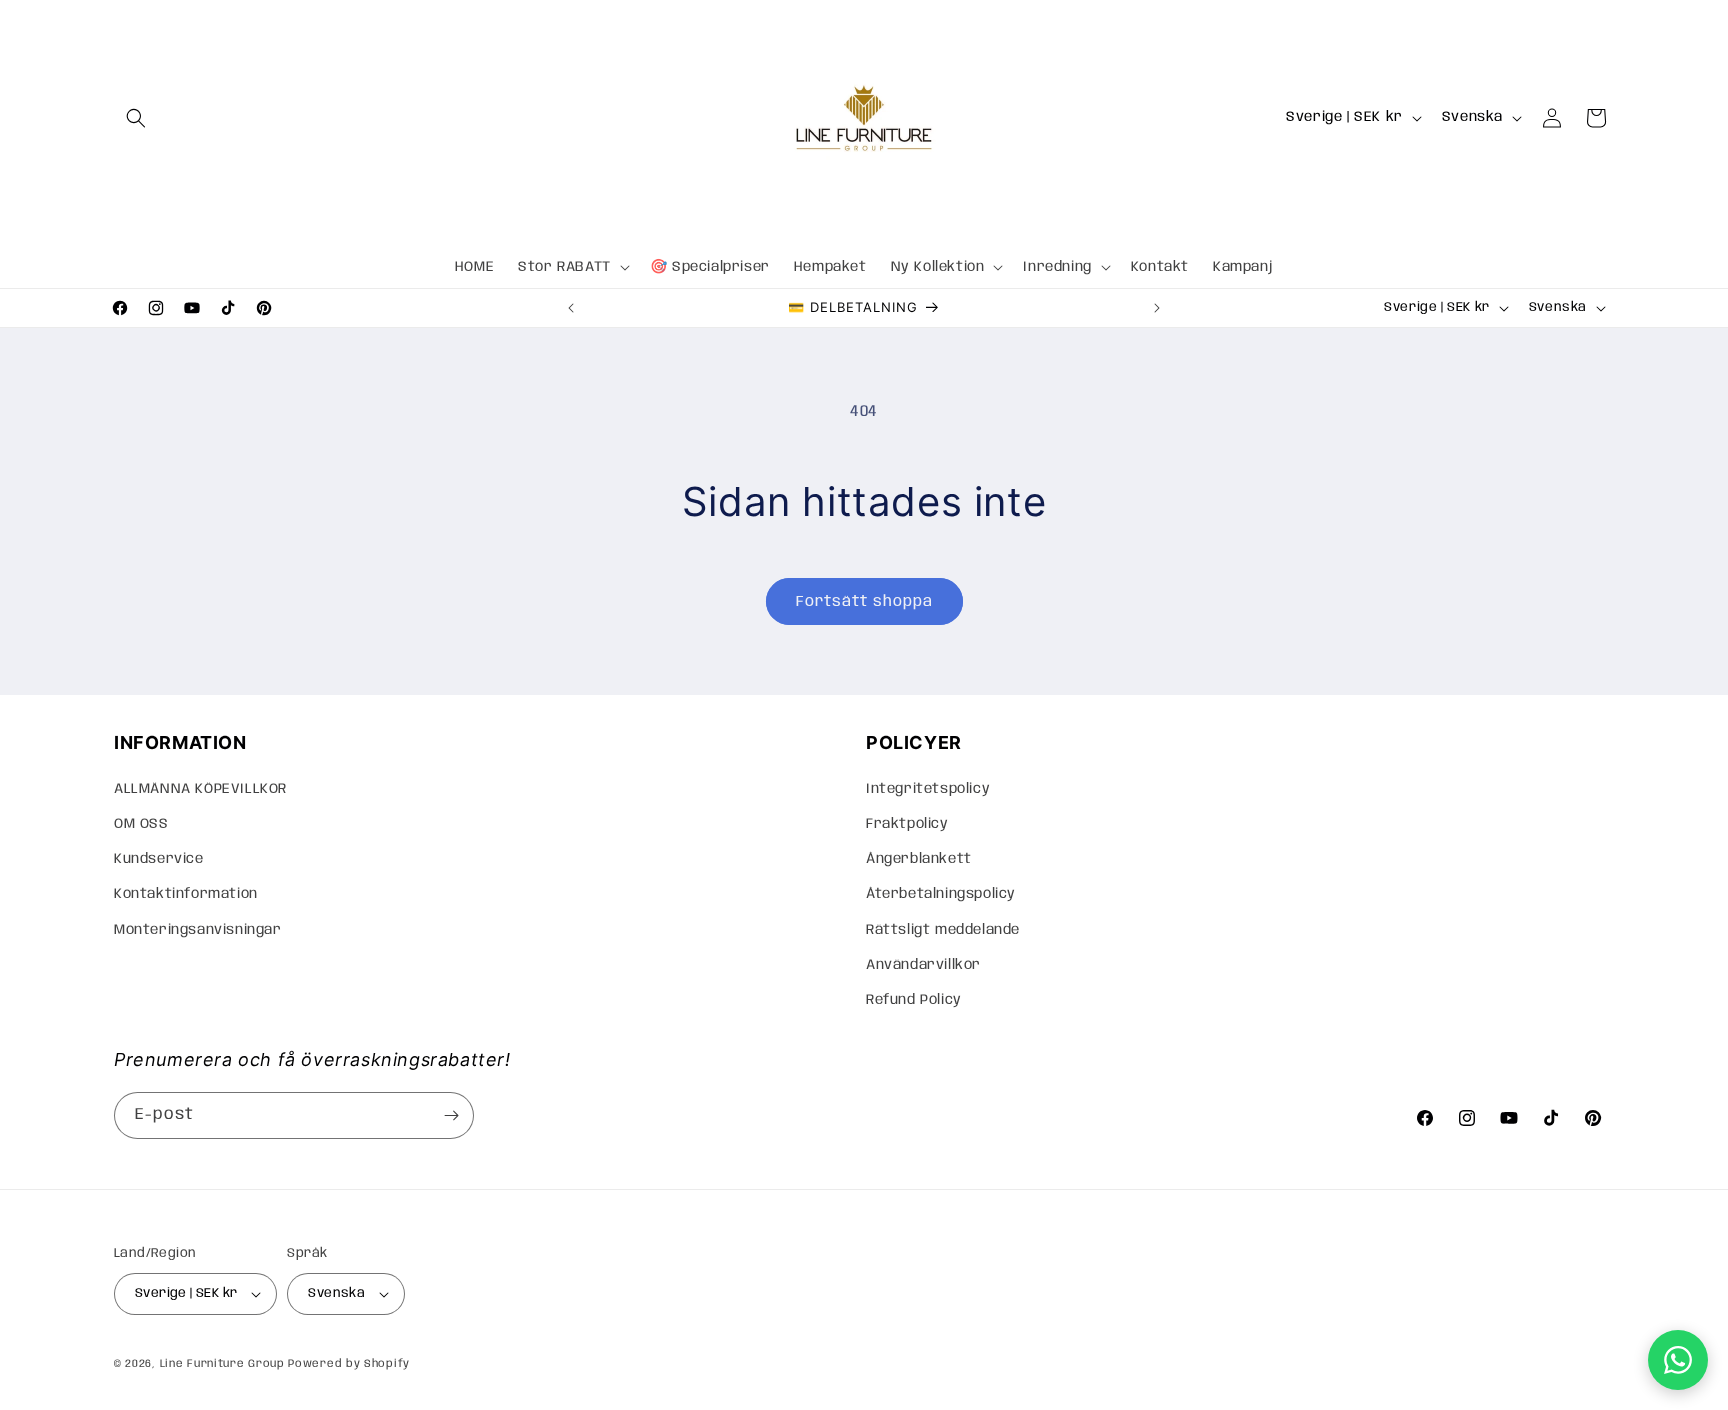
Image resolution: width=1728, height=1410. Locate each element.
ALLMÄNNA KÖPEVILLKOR (200, 789)
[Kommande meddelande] (1157, 308)
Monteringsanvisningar (198, 930)
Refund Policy (914, 1000)
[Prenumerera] (451, 1115)
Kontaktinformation (186, 894)
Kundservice (159, 859)
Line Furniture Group (222, 1364)
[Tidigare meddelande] (571, 308)
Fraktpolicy (907, 824)
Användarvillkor (923, 965)
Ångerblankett (919, 859)
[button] (136, 118)
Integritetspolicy (928, 789)
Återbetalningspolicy (941, 894)
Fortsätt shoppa (864, 602)
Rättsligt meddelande (943, 930)
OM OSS (141, 824)
